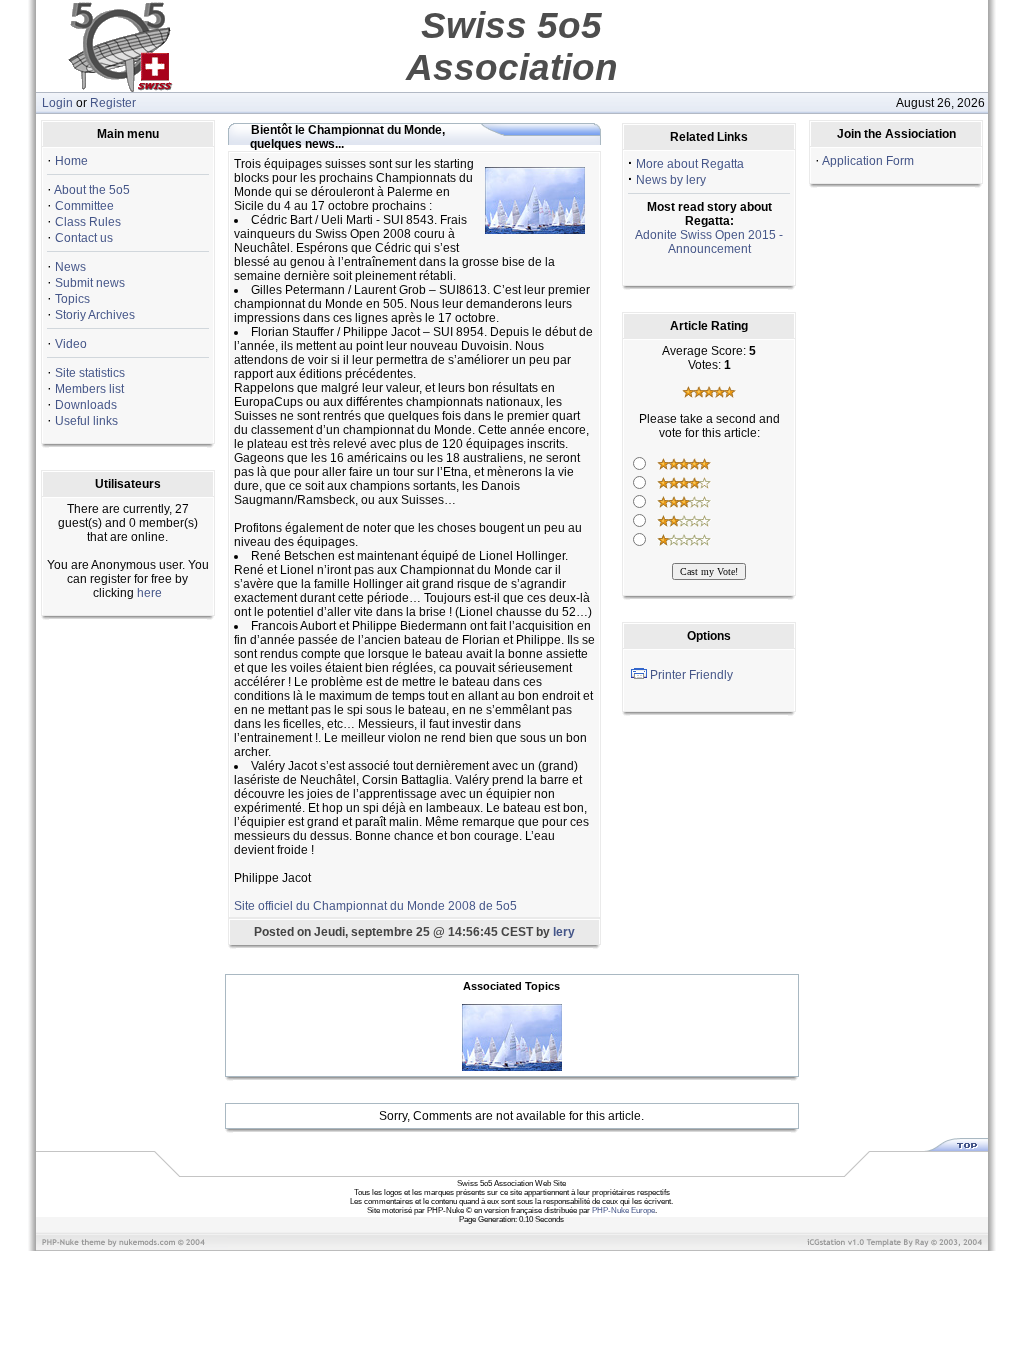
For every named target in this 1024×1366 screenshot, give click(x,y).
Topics (72, 299)
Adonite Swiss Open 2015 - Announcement (709, 242)
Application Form (868, 161)
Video (71, 344)
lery (564, 932)
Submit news (90, 283)
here (149, 593)
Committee (84, 206)
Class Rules (88, 222)
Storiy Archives (95, 315)
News (70, 267)
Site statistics (90, 373)
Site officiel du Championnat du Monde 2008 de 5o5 (375, 906)
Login (57, 103)
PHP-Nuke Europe (623, 1210)
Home (71, 161)
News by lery (671, 180)
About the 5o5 (92, 190)
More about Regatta (690, 164)
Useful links (86, 421)
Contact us (84, 238)
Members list (89, 389)
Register (113, 103)
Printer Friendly (691, 675)
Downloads (86, 405)
